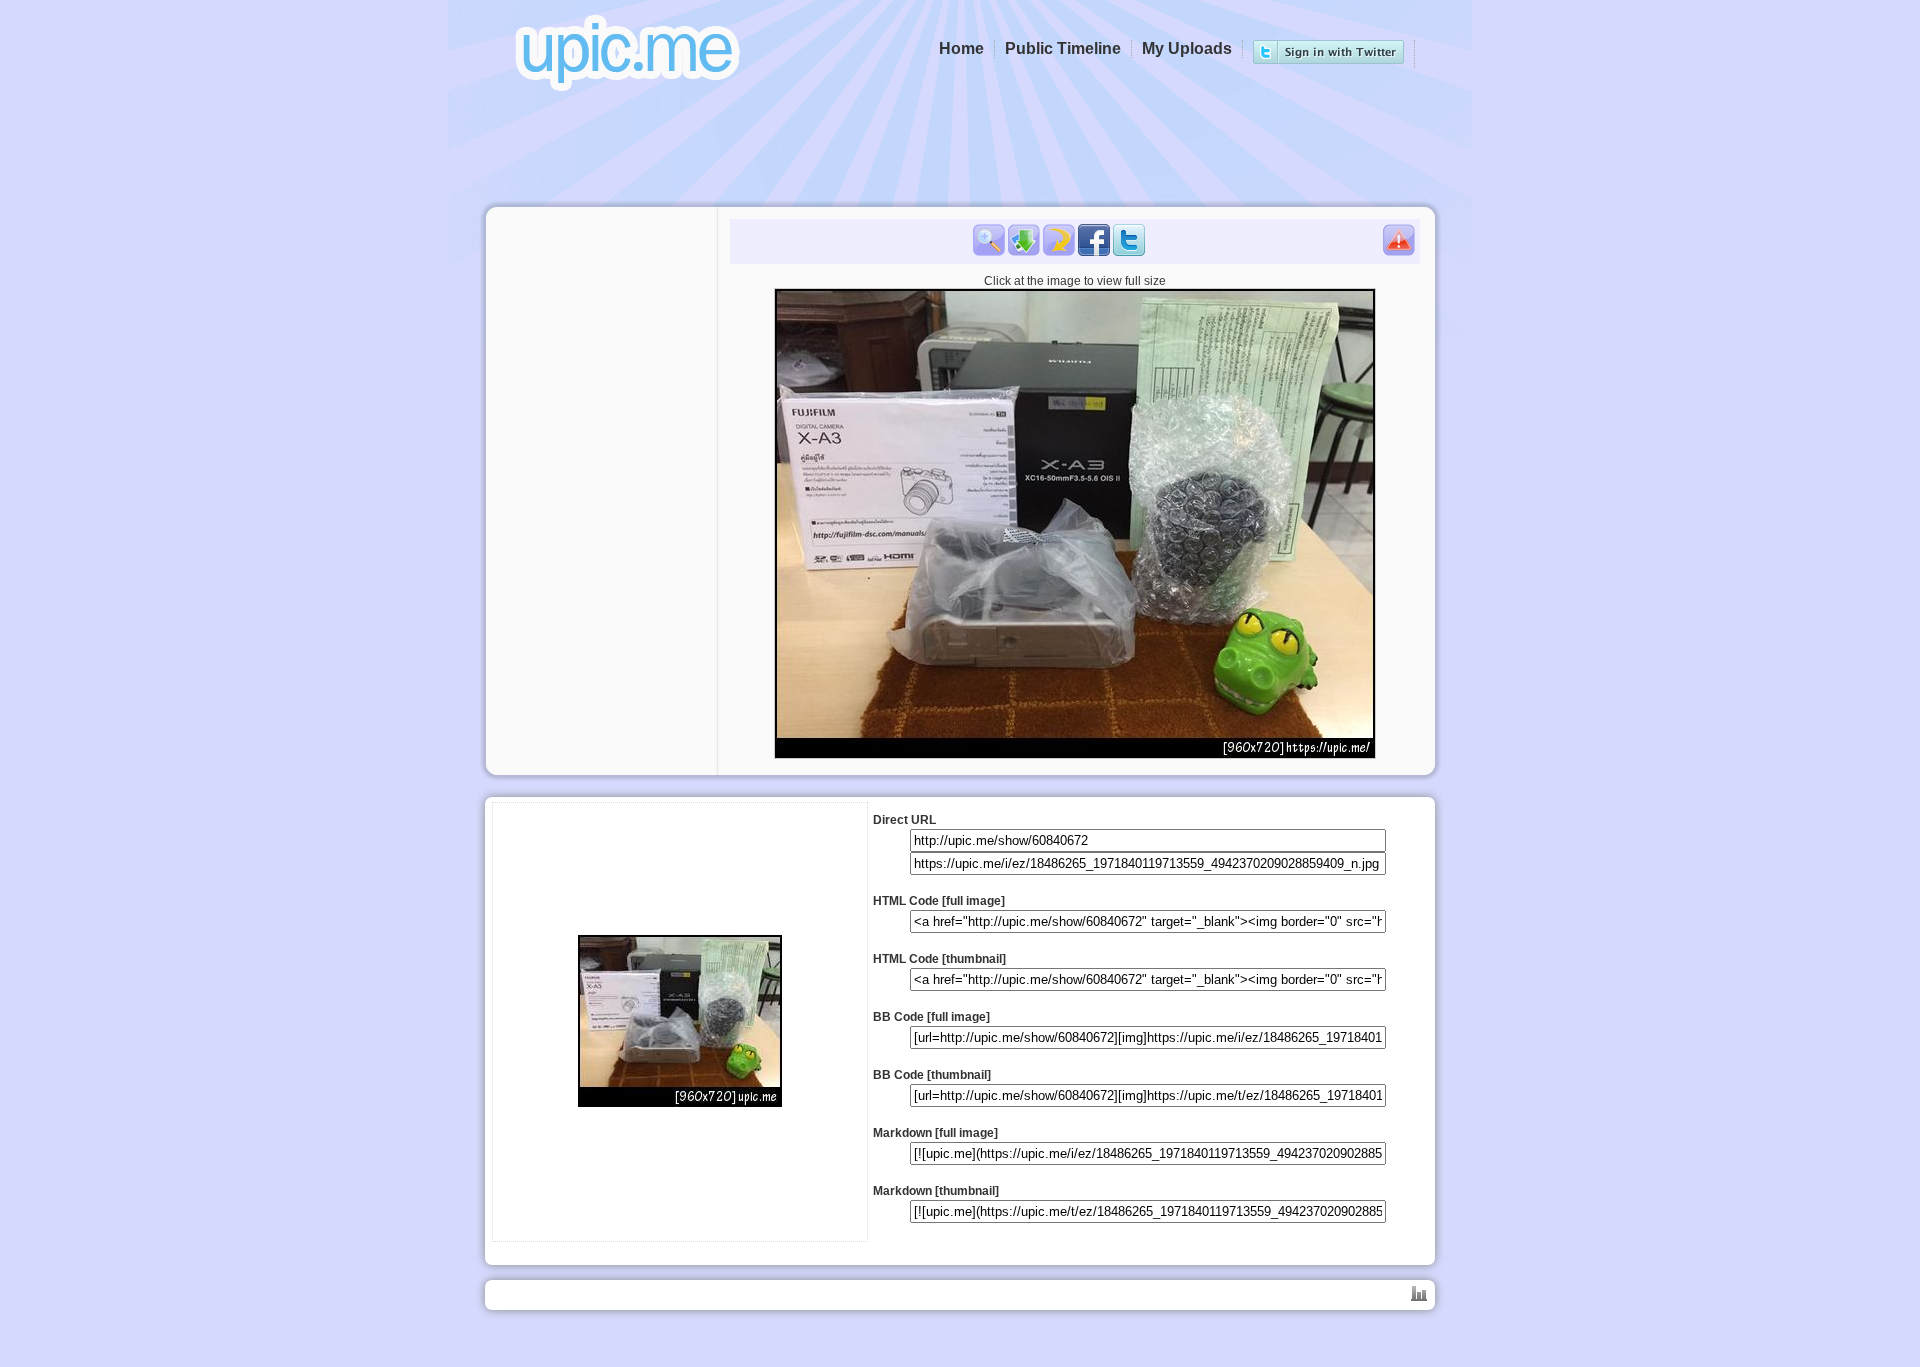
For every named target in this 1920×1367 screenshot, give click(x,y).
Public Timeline (1063, 48)
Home (961, 48)
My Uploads (1187, 48)
